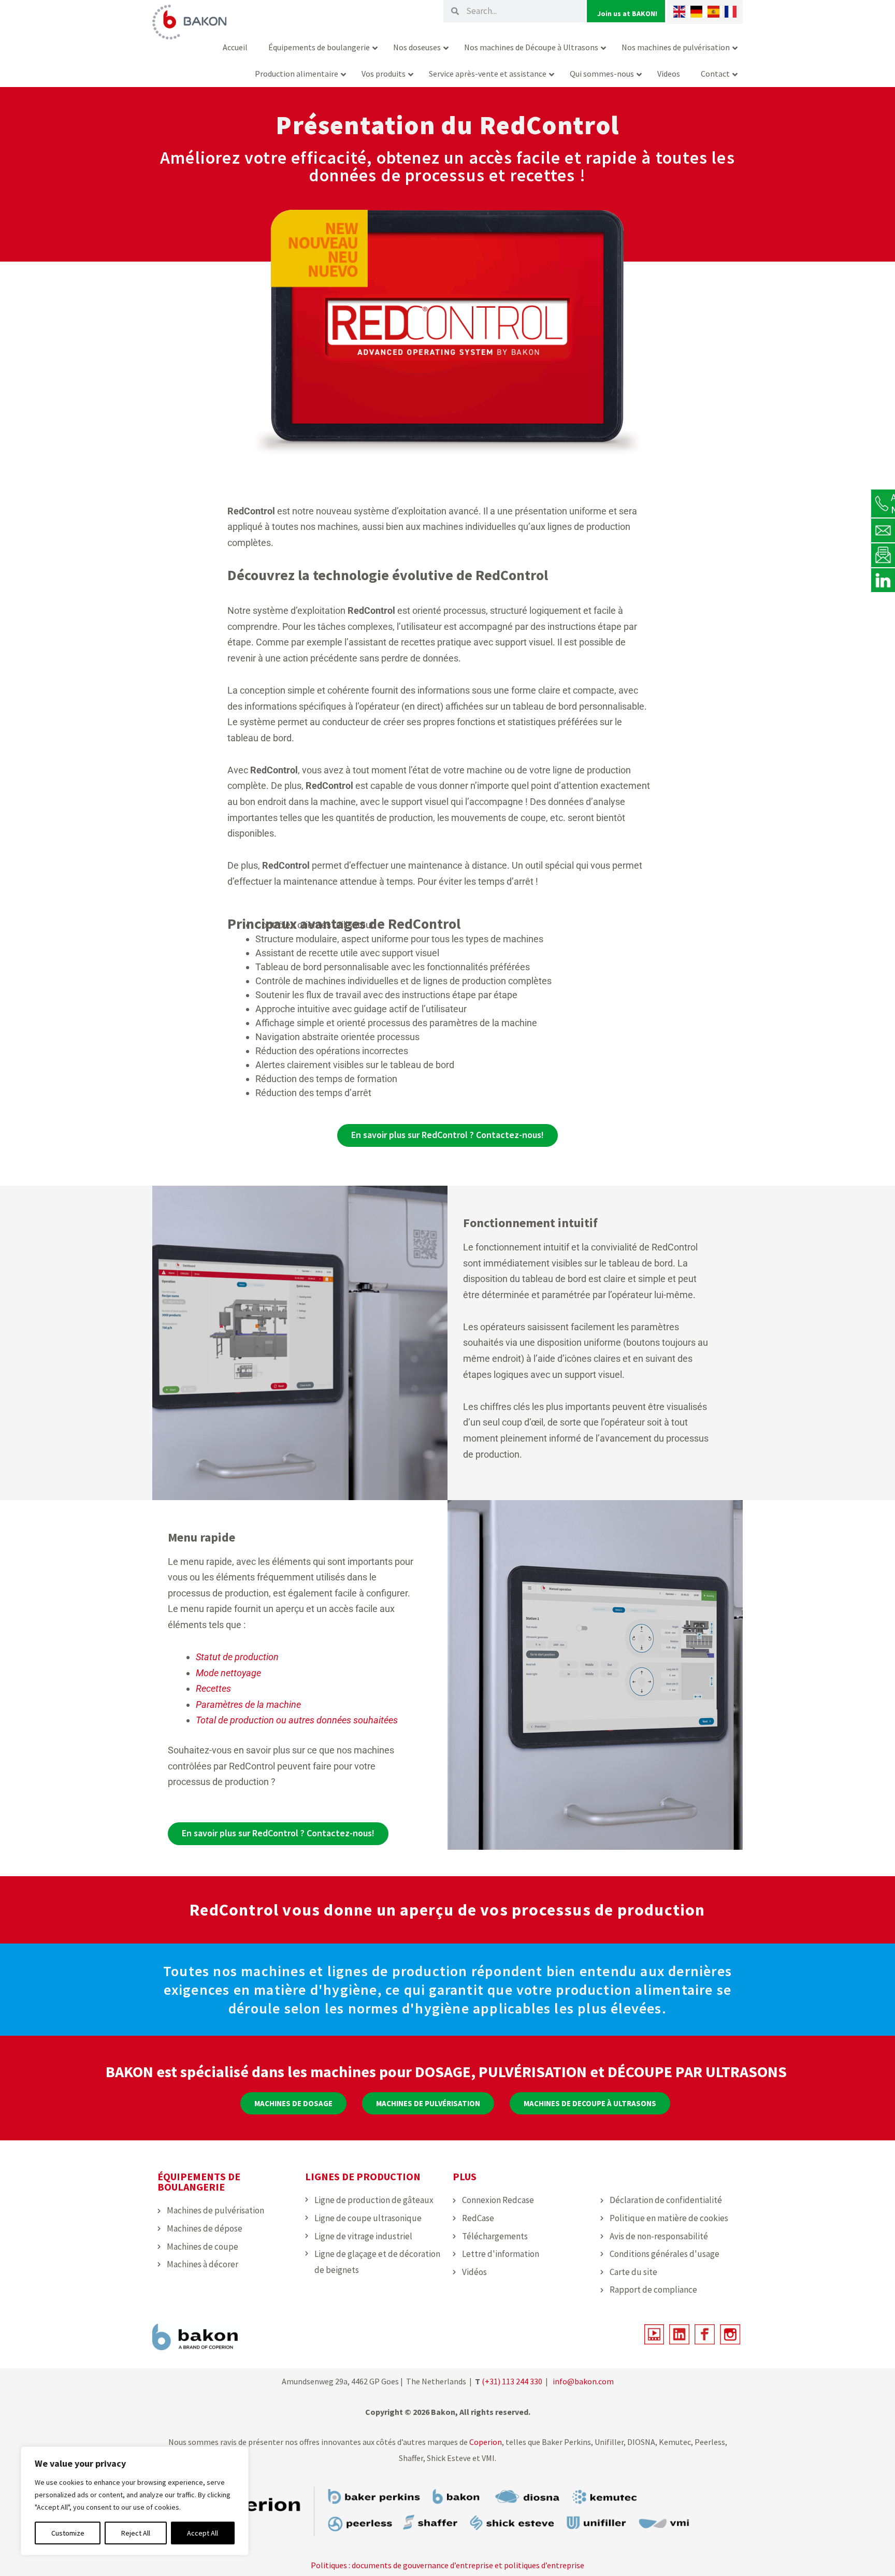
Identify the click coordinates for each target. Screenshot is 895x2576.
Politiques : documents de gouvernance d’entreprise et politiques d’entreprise (447, 2565)
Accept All (203, 2533)
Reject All (136, 2533)
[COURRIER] (883, 530)
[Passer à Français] (731, 12)
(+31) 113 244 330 (512, 2381)
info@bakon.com (583, 2381)
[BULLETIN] (883, 555)
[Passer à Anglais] (679, 12)
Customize (68, 2533)
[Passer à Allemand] (696, 12)
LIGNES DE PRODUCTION (363, 2176)
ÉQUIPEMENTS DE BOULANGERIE (199, 2182)
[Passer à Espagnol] (713, 12)
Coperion (485, 2442)
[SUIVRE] (883, 580)
